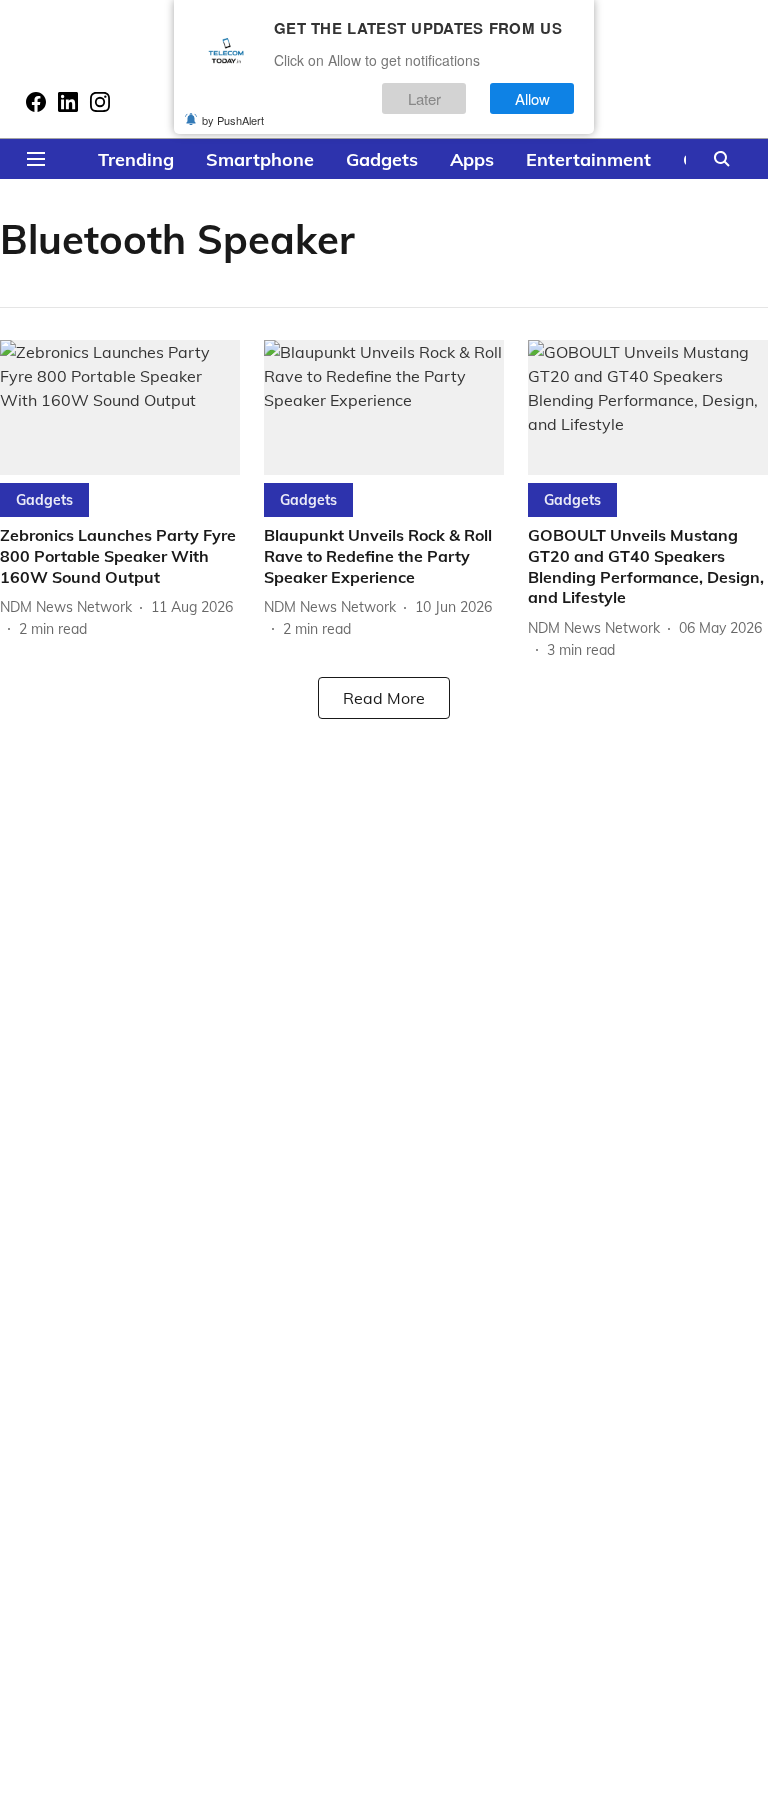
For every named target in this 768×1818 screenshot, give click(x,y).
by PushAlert (233, 120)
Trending (136, 159)
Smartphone (260, 159)
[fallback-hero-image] (120, 407)
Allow (532, 98)
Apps (472, 159)
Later (424, 98)
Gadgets (382, 159)
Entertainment (588, 159)
